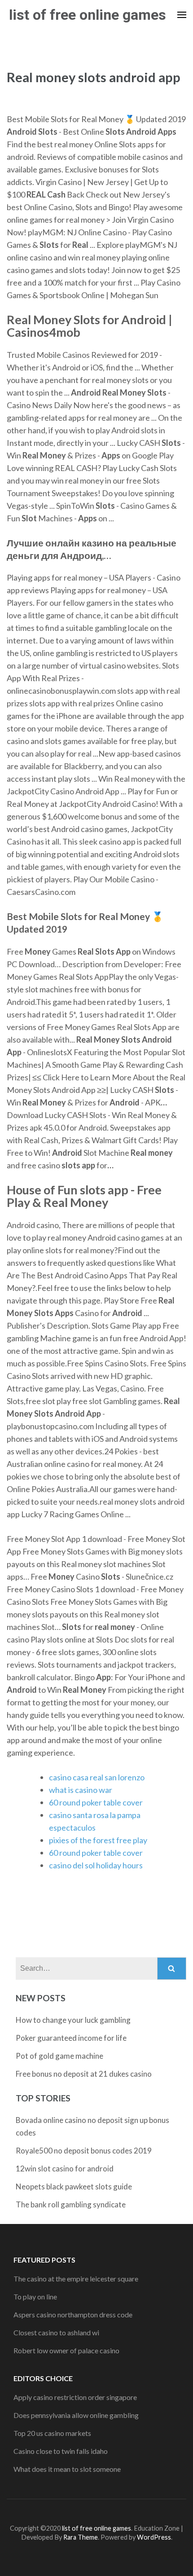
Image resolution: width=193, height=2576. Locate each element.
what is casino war (81, 1790)
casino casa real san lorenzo (97, 1777)
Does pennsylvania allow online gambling (76, 2415)
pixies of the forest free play (98, 1840)
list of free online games (88, 15)
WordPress (154, 2537)
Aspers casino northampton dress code (73, 2314)
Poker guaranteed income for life (71, 2038)
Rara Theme (81, 2537)
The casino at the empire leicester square (76, 2279)
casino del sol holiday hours (96, 1865)
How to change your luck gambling (73, 2020)
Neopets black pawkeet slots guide (74, 2186)
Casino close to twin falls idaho (61, 2451)
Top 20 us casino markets (52, 2433)
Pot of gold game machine (59, 2056)
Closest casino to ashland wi (56, 2332)
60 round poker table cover (96, 1802)
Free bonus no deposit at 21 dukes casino (84, 2074)
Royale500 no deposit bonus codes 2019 (84, 2151)
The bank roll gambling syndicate (71, 2204)
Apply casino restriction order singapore (75, 2397)
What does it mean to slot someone (67, 2469)
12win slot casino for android (65, 2169)
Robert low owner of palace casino (66, 2350)
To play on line (35, 2296)
